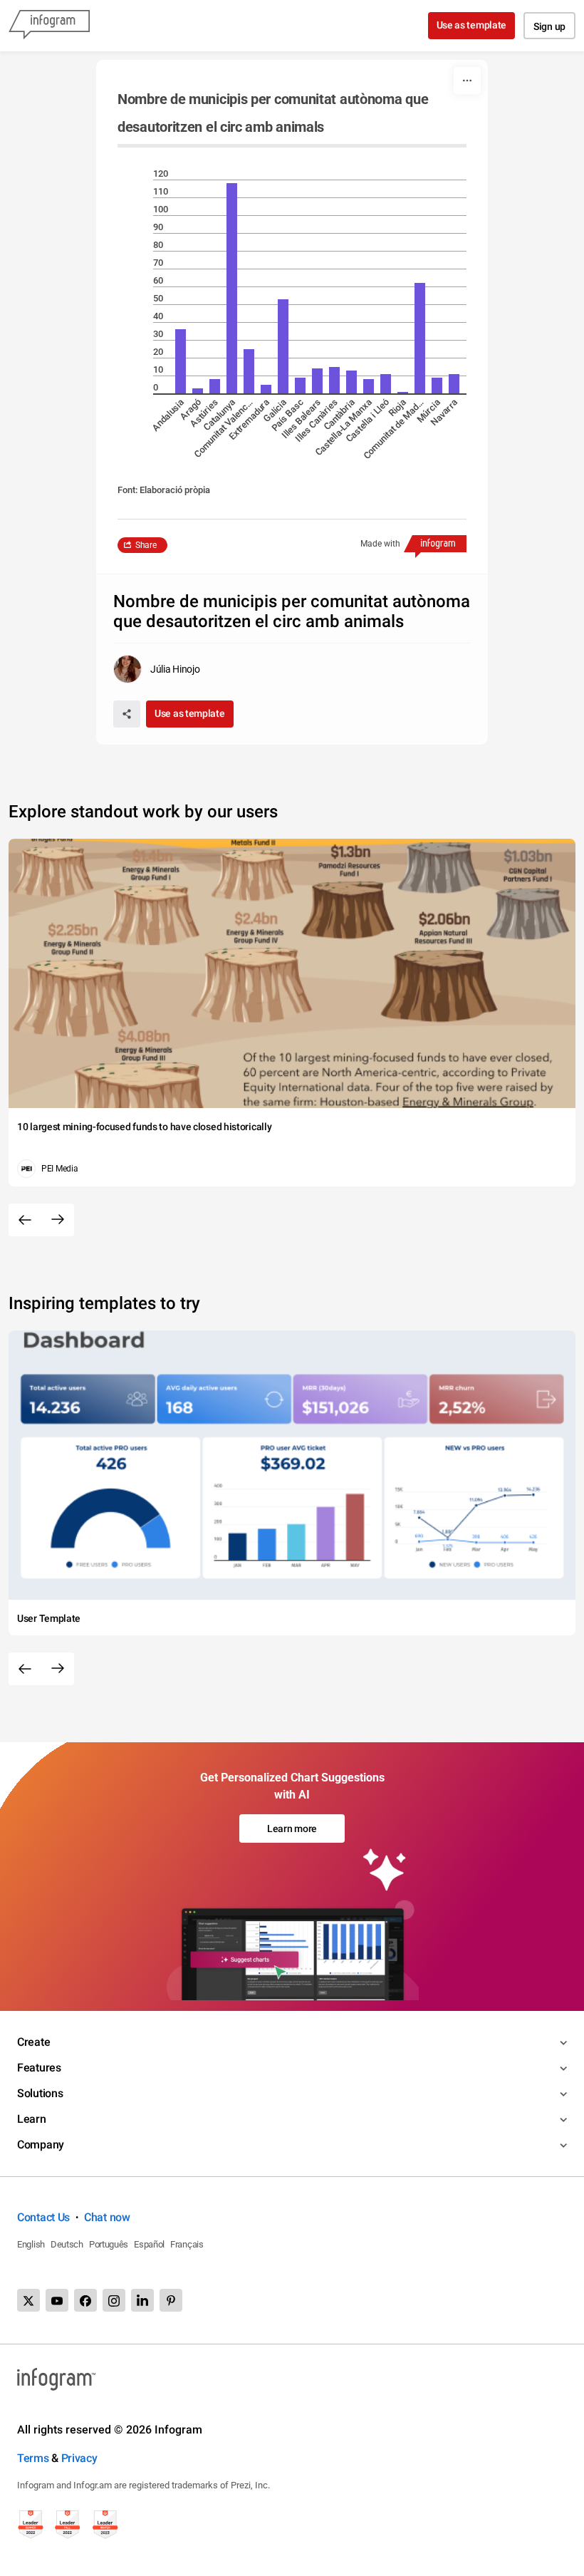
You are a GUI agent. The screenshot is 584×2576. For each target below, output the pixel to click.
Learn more (292, 1828)
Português (109, 2244)
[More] (467, 81)
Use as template (472, 25)
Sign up (549, 26)
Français (187, 2244)
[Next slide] (58, 1220)
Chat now (107, 2217)
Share (146, 545)
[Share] (127, 714)
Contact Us (43, 2217)
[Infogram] (49, 26)
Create (33, 2042)
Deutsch (67, 2244)
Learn (32, 2119)
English (31, 2244)
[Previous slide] (25, 1220)
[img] (181, 361)
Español (149, 2244)
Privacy (79, 2458)
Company (41, 2145)
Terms (33, 2458)
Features (39, 2068)
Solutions (40, 2093)
